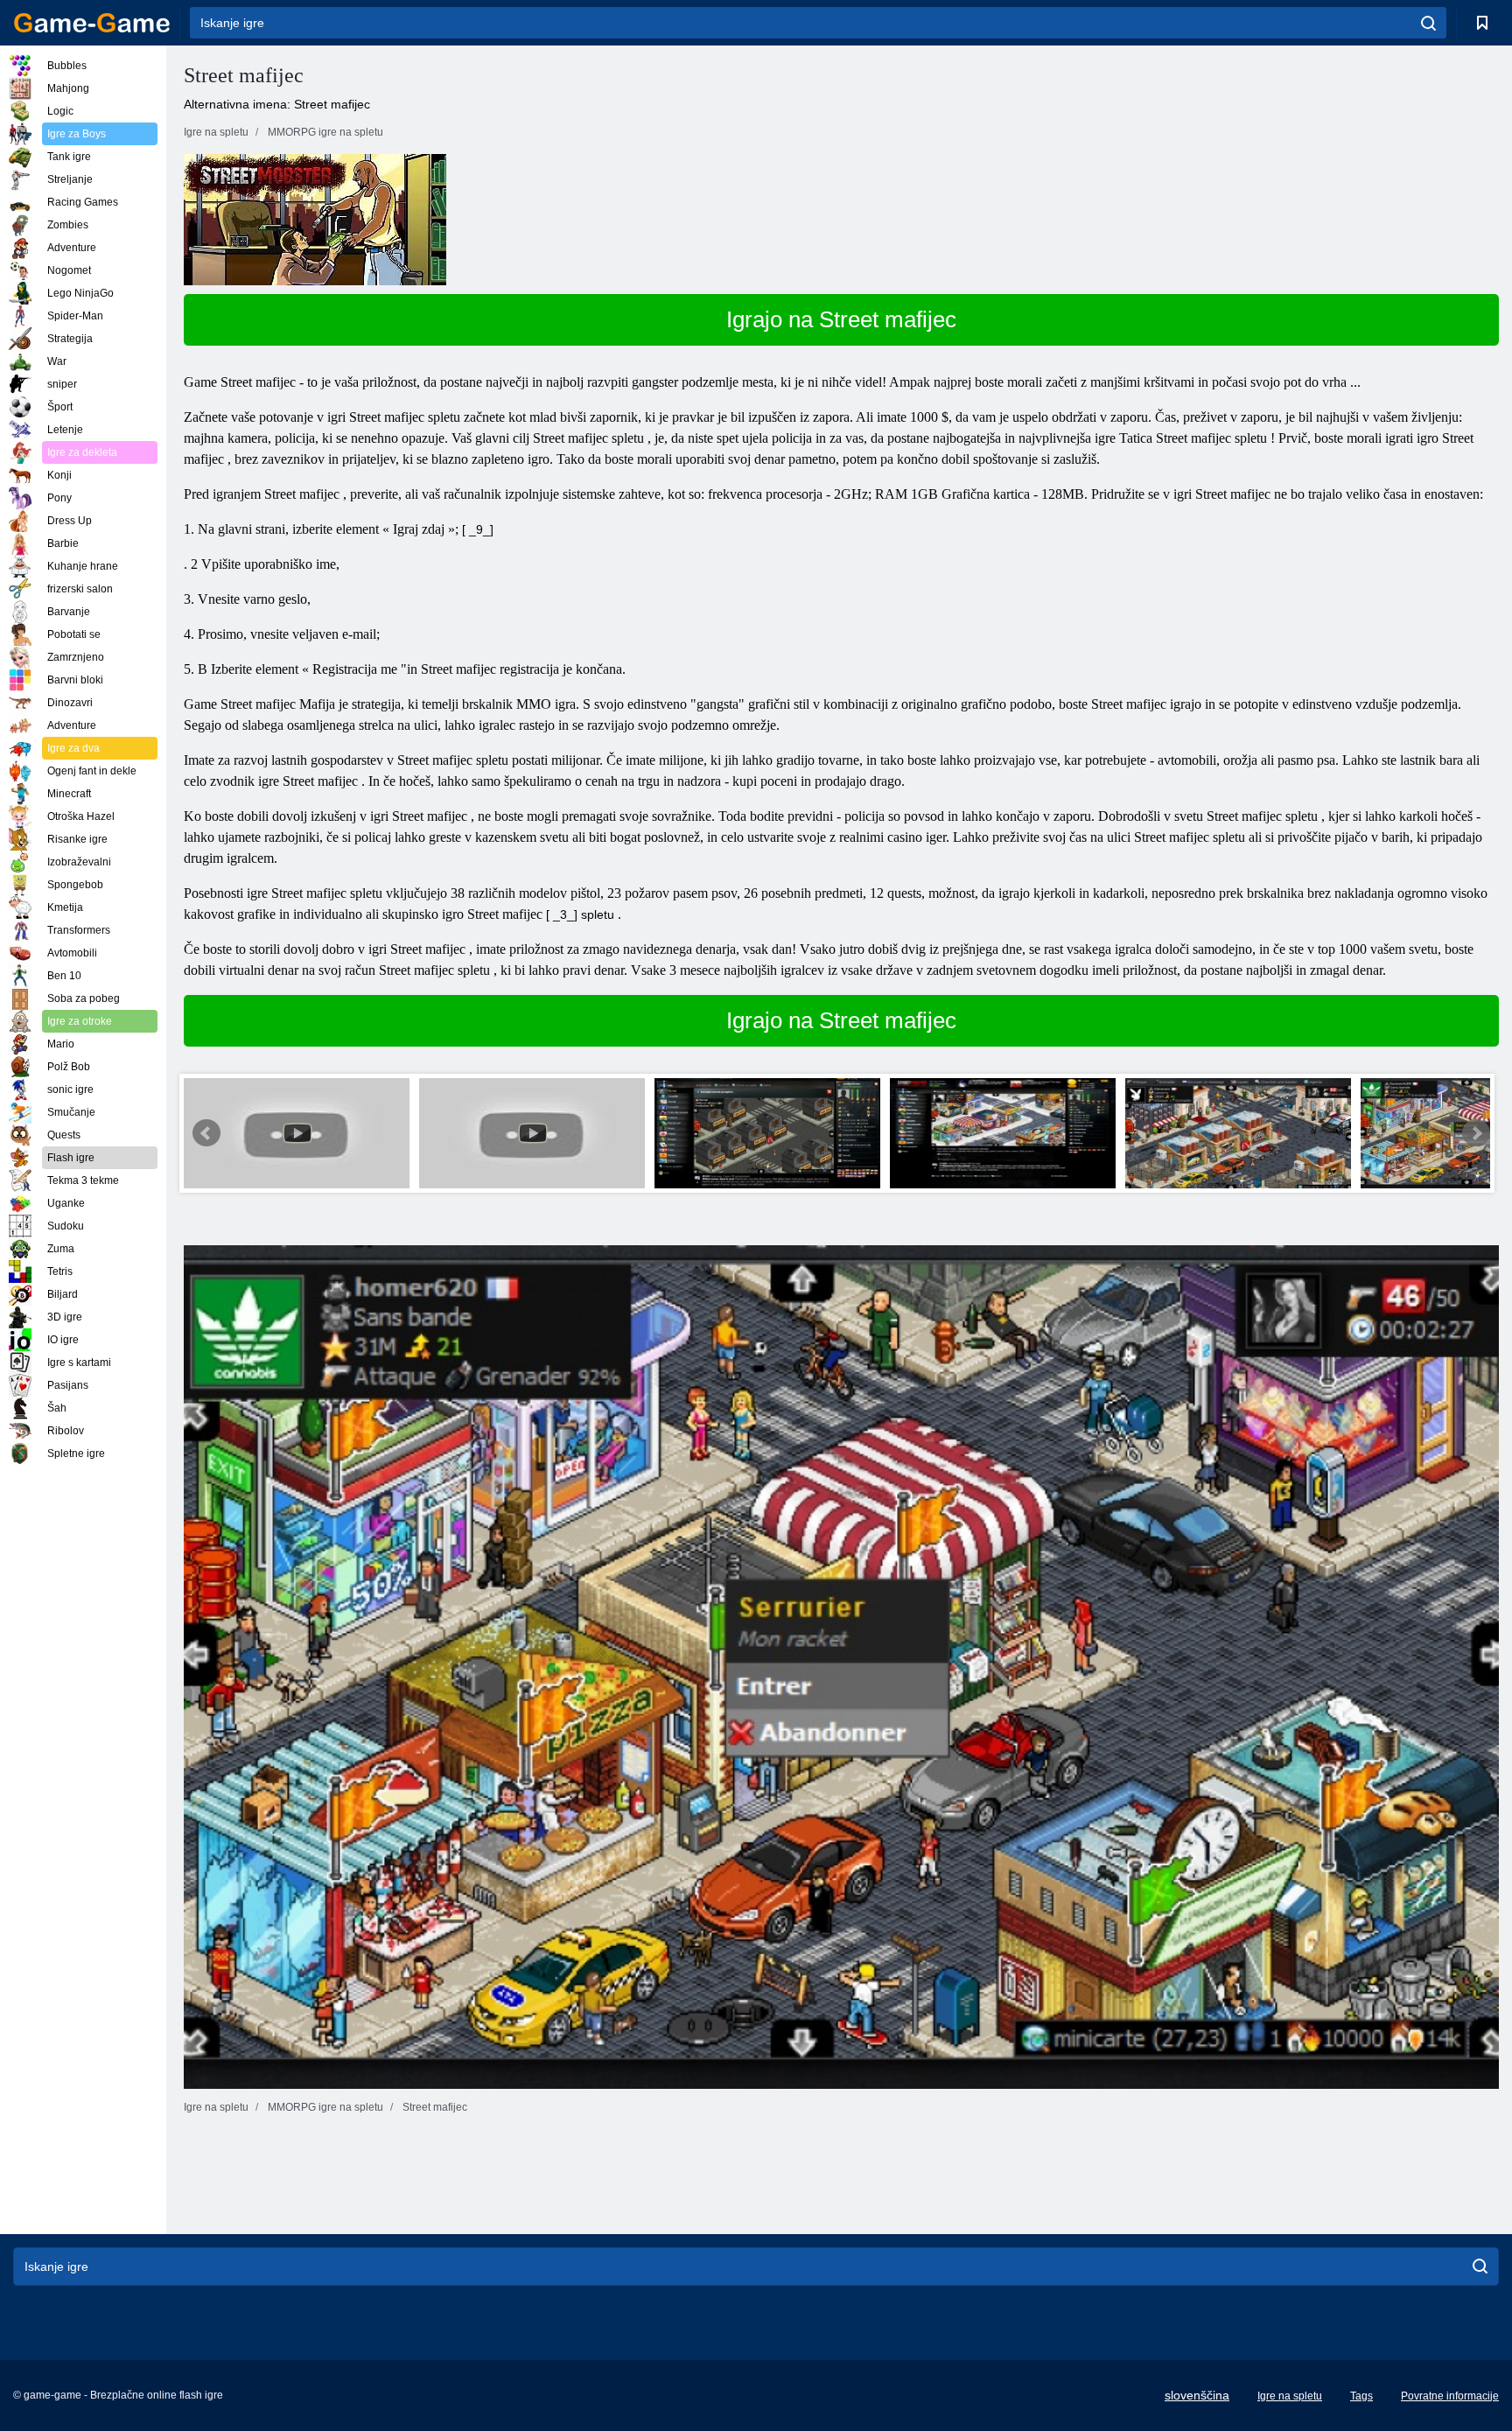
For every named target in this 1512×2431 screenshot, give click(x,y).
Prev (206, 1133)
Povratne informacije (1450, 2396)
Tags (1361, 2396)
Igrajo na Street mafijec (841, 319)
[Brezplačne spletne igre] (92, 23)
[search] (1428, 23)
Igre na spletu (1290, 2396)
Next (1476, 1133)
